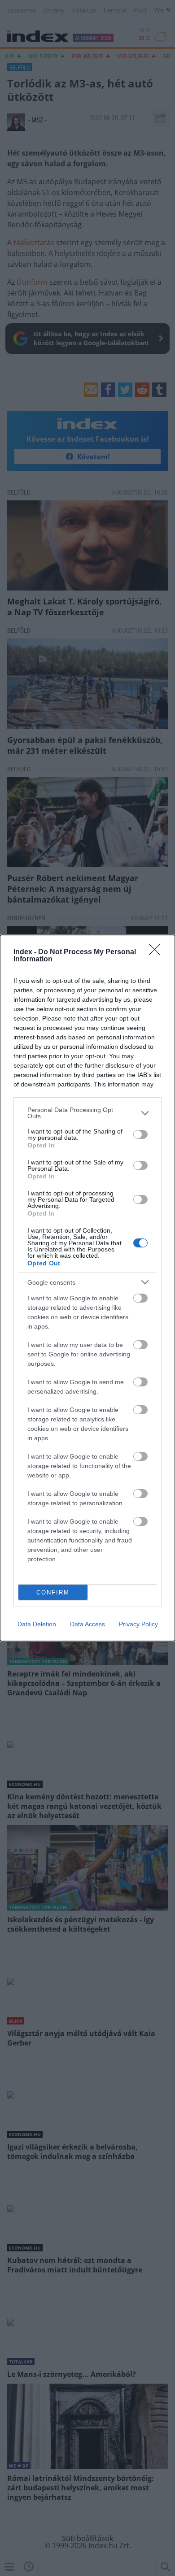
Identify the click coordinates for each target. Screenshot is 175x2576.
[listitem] (87, 1113)
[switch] (140, 1134)
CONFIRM (53, 1592)
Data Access (87, 1624)
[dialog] (87, 1288)
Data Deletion (37, 1624)
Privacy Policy (138, 1624)
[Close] (157, 952)
